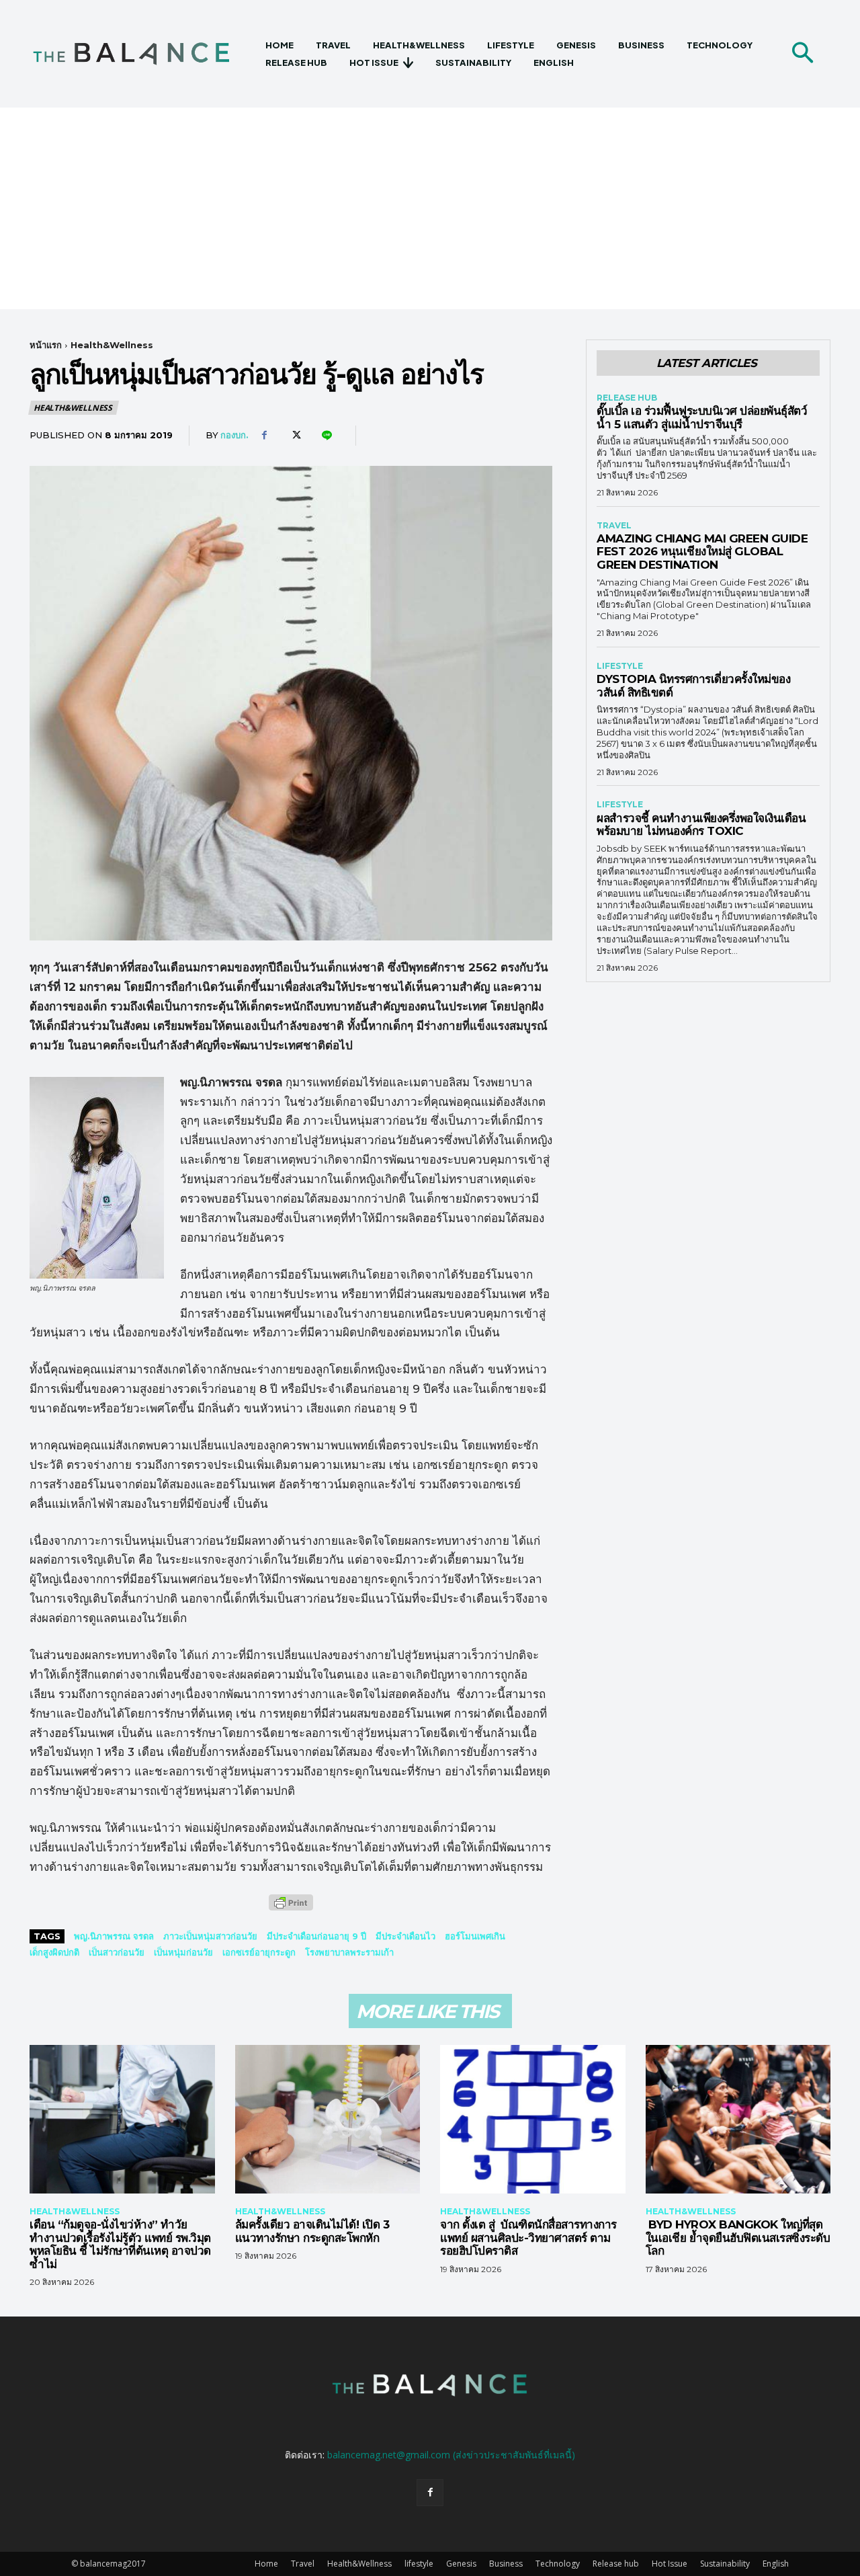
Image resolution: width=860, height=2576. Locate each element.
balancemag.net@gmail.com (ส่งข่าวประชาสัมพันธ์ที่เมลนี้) (451, 2455)
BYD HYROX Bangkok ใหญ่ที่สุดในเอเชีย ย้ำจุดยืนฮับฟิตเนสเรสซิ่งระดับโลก (738, 2238)
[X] (295, 436)
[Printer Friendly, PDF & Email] (291, 1909)
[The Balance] (143, 54)
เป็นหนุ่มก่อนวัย (183, 1952)
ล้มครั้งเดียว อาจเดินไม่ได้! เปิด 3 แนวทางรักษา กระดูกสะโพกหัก (312, 2231)
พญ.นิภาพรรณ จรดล (114, 1936)
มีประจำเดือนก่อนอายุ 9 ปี (316, 1936)
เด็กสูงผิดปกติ (54, 1952)
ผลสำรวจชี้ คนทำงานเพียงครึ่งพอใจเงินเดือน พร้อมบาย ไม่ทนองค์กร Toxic (701, 825)
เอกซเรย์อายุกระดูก (259, 1952)
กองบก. (234, 435)
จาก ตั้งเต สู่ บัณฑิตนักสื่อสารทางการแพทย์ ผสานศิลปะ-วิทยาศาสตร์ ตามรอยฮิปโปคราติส (528, 2238)
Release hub (627, 398)
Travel (614, 526)
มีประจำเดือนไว (405, 1936)
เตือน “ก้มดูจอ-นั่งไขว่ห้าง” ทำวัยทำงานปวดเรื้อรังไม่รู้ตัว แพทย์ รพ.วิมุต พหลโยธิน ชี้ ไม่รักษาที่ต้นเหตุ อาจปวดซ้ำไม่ (120, 2244)
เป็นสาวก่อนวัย (117, 1952)
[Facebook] (264, 436)
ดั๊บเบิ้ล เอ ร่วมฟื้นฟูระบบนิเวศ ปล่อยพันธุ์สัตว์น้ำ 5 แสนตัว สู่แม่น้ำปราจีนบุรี (702, 417)
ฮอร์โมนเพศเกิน (475, 1936)
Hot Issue (670, 2564)
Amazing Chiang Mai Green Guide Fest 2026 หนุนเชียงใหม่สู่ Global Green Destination (702, 552)
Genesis (461, 2564)
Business (506, 2564)
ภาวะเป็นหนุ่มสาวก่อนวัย (210, 1936)
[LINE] (326, 436)
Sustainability (725, 2564)
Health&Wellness (112, 345)
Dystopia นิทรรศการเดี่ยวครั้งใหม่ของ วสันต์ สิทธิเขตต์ (693, 686)
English (776, 2564)
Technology (558, 2564)
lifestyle (620, 666)
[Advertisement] (430, 208)
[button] (802, 54)
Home (266, 2564)
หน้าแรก (46, 345)
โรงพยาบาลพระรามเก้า (349, 1952)
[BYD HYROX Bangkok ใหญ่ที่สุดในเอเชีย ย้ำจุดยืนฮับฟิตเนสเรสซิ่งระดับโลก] (738, 2119)
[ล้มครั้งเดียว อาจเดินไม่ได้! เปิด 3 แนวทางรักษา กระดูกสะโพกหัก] (328, 2119)
